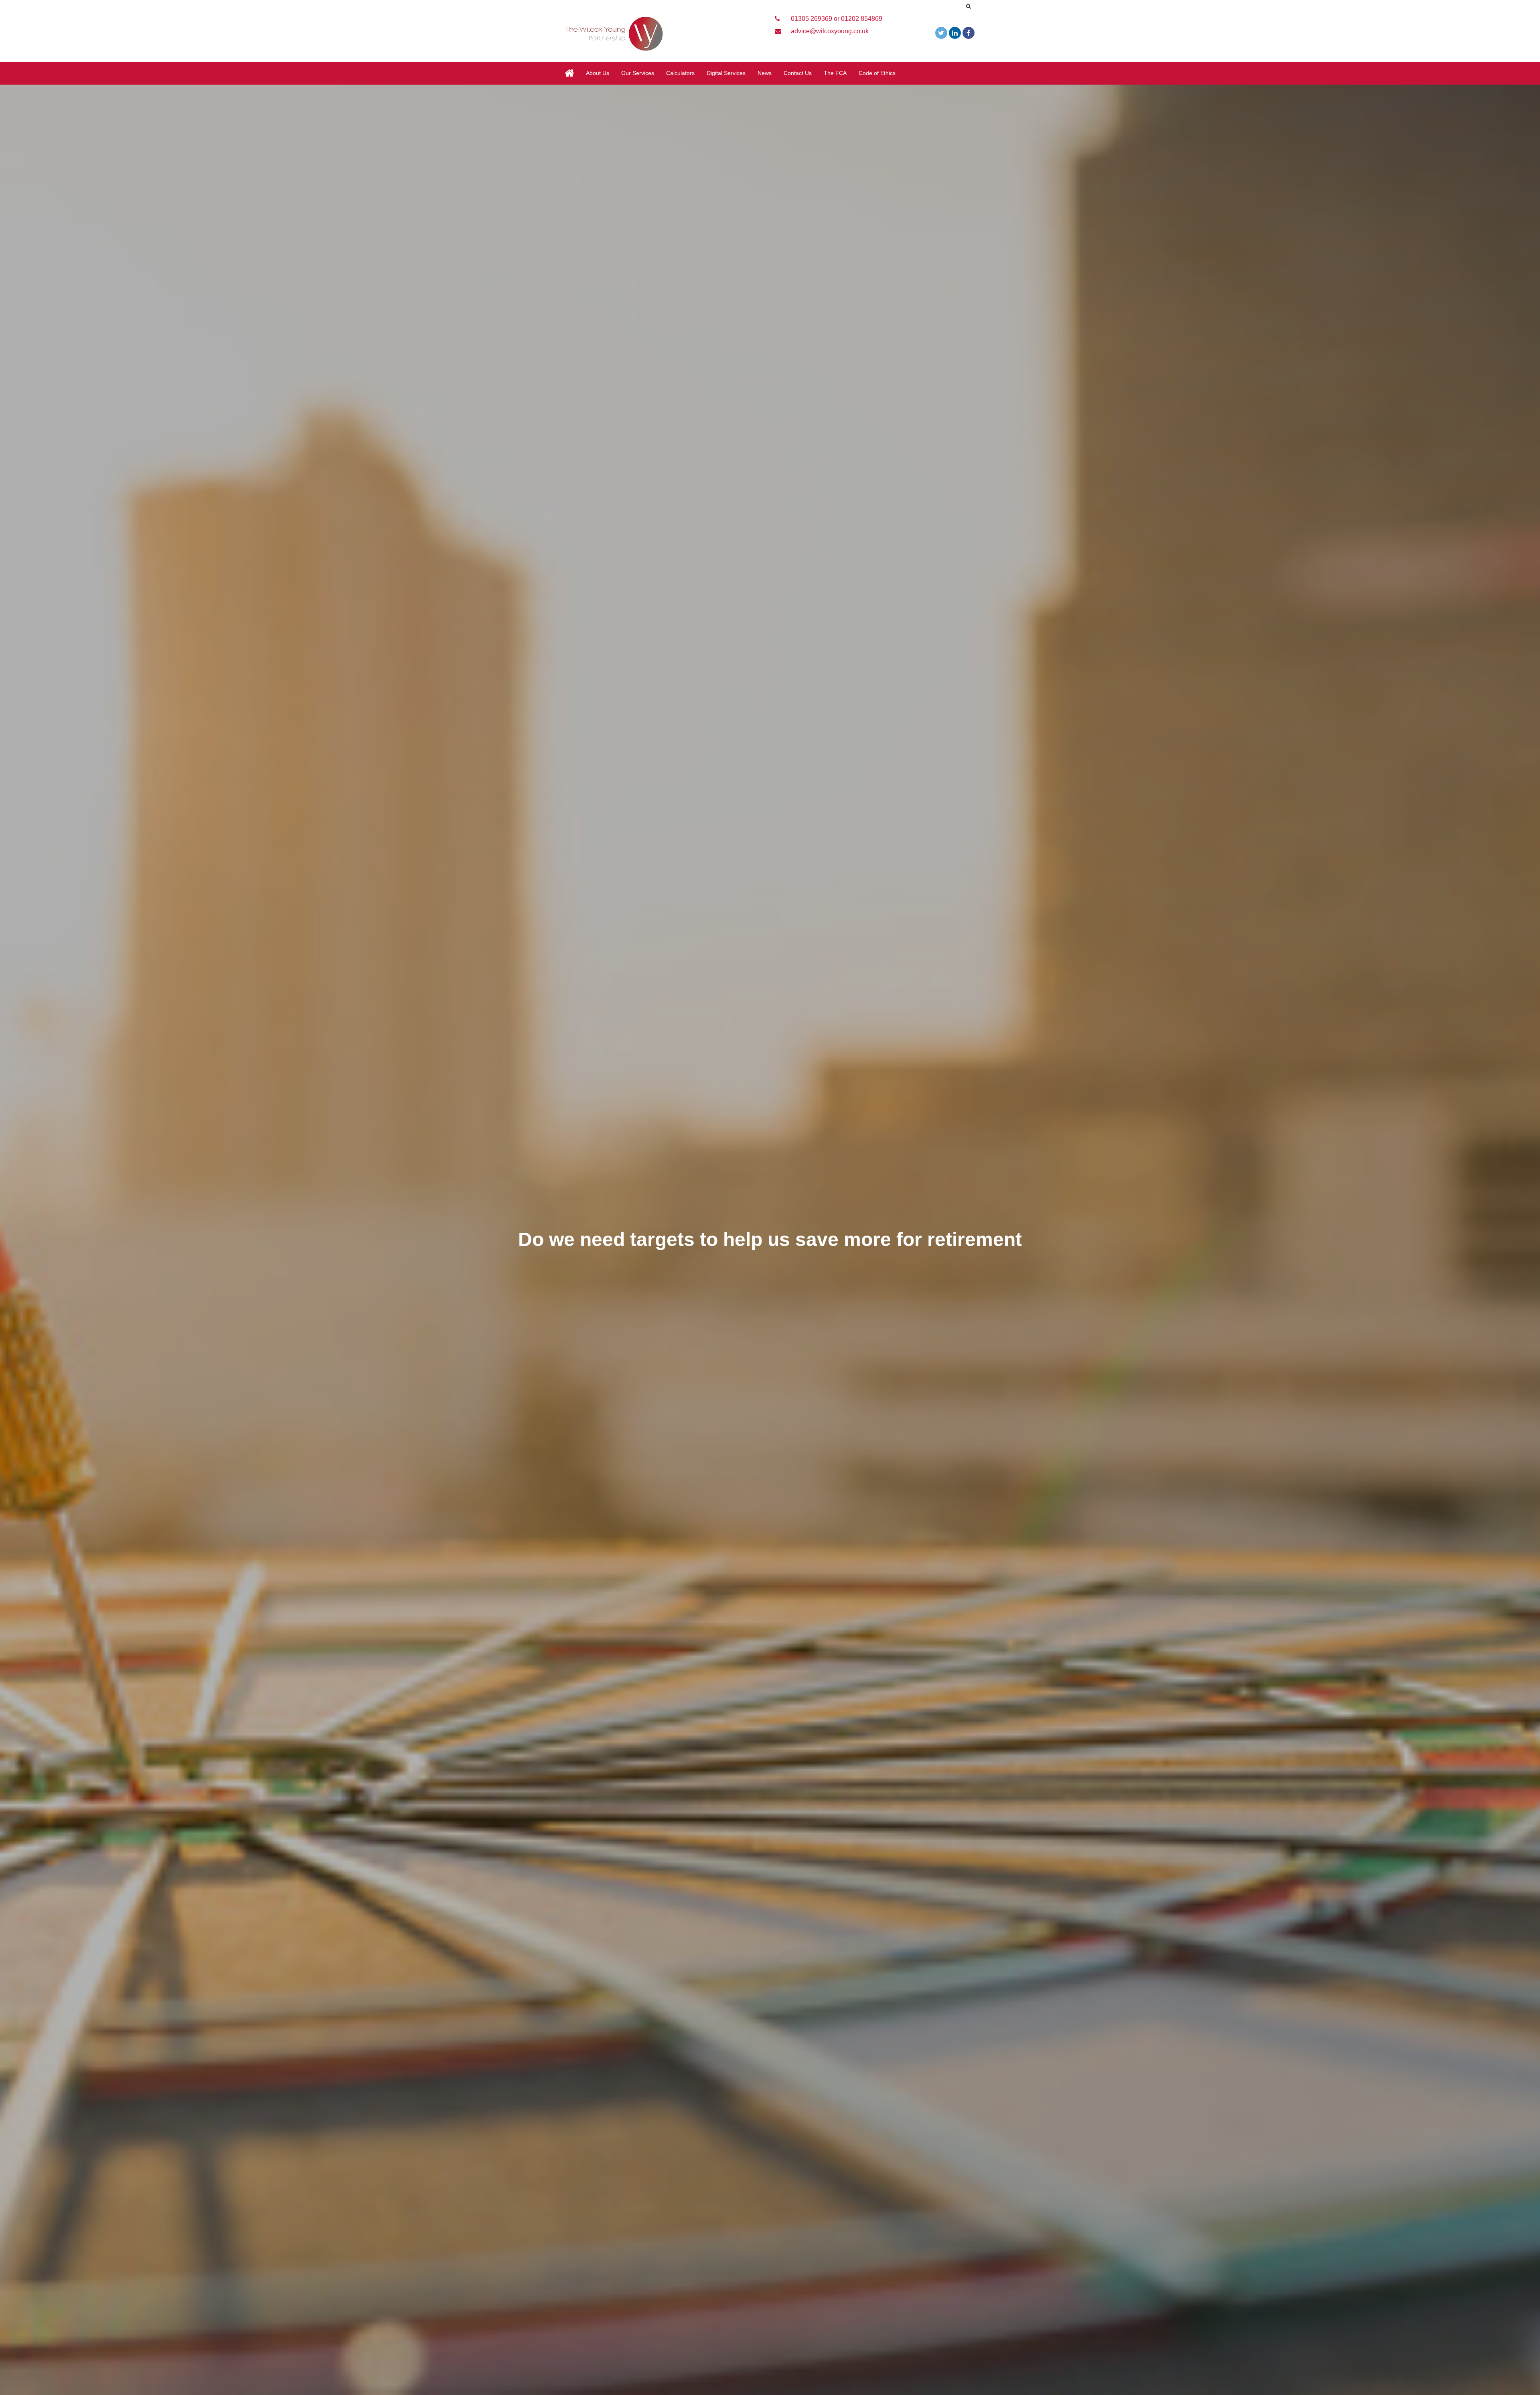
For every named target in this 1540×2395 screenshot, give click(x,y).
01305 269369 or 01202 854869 (836, 19)
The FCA (835, 73)
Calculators (680, 73)
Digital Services (726, 73)
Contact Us (798, 73)
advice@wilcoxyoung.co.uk (829, 31)
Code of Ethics (877, 73)
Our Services (638, 73)
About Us (598, 73)
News (765, 73)
